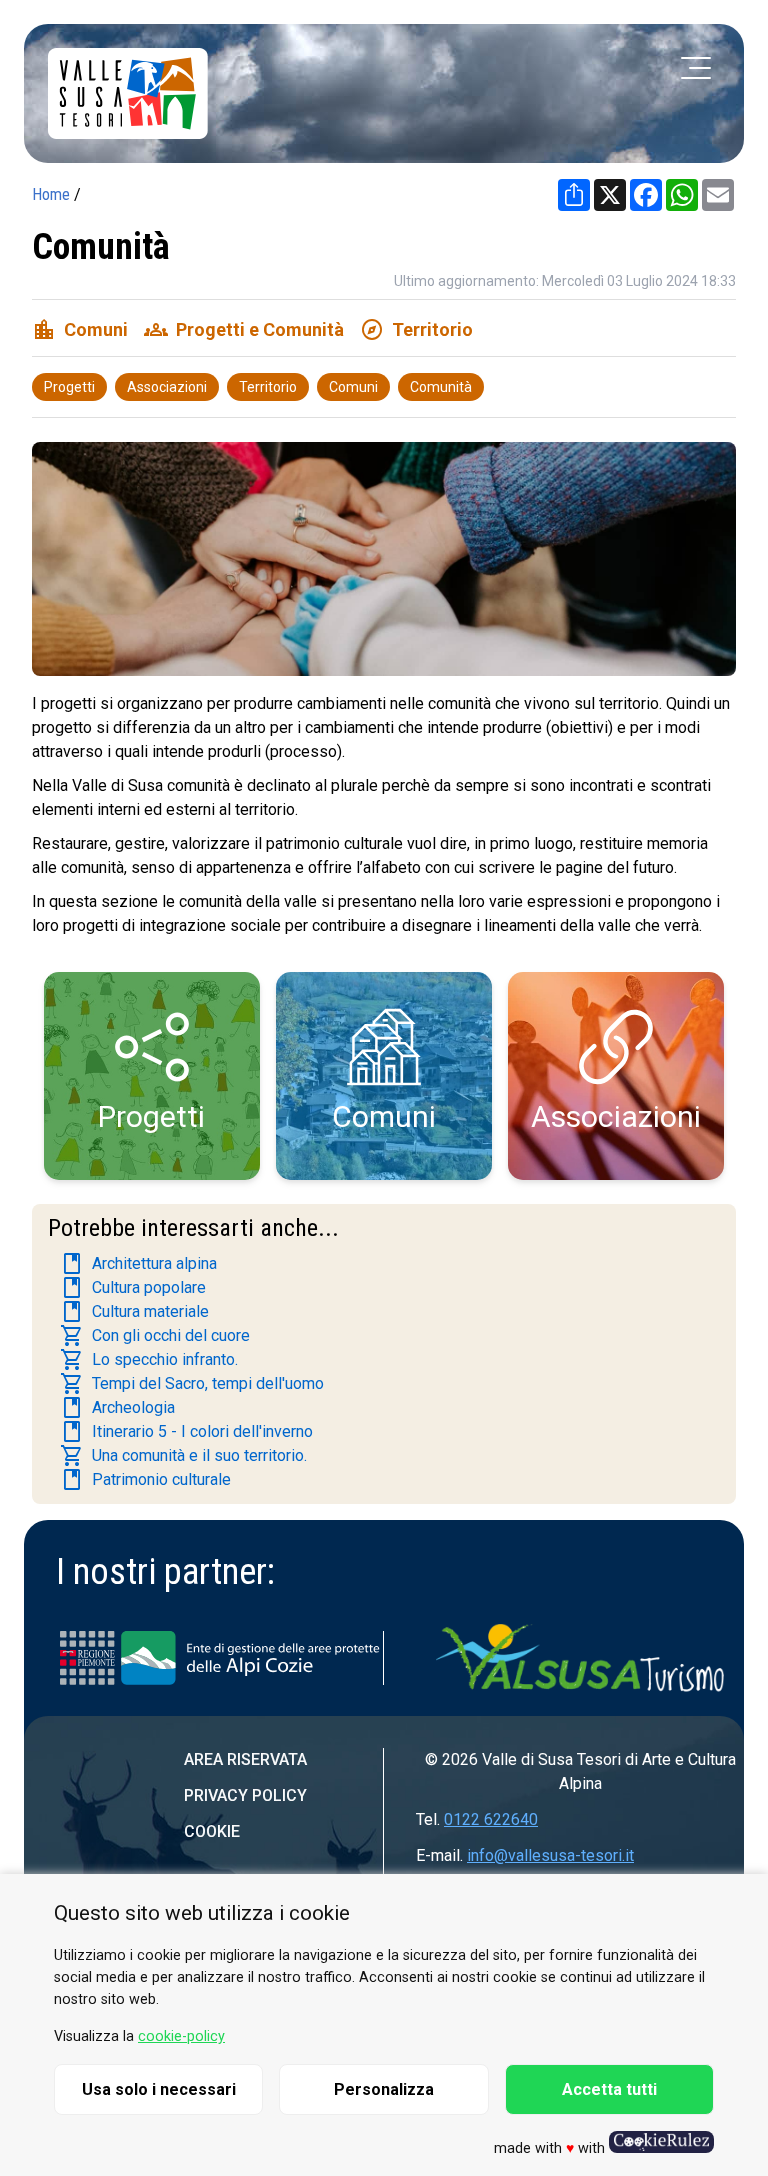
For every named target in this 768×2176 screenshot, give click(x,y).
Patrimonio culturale (145, 1480)
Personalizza (384, 2089)
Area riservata (245, 1759)
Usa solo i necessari (159, 2089)
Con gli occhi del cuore (155, 1336)
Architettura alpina (138, 1264)
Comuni (353, 387)
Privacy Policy (245, 1795)
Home (51, 194)
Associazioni (167, 387)
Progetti (69, 387)
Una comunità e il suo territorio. (183, 1456)
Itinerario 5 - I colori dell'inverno (186, 1432)
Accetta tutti (609, 2089)
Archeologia (117, 1408)
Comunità (441, 387)
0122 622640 (491, 1819)
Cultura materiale (134, 1312)
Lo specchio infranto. (149, 1360)
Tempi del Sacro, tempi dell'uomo (192, 1384)
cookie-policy (181, 2036)
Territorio (268, 387)
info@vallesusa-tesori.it (550, 1855)
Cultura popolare (133, 1288)
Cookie (212, 1831)
